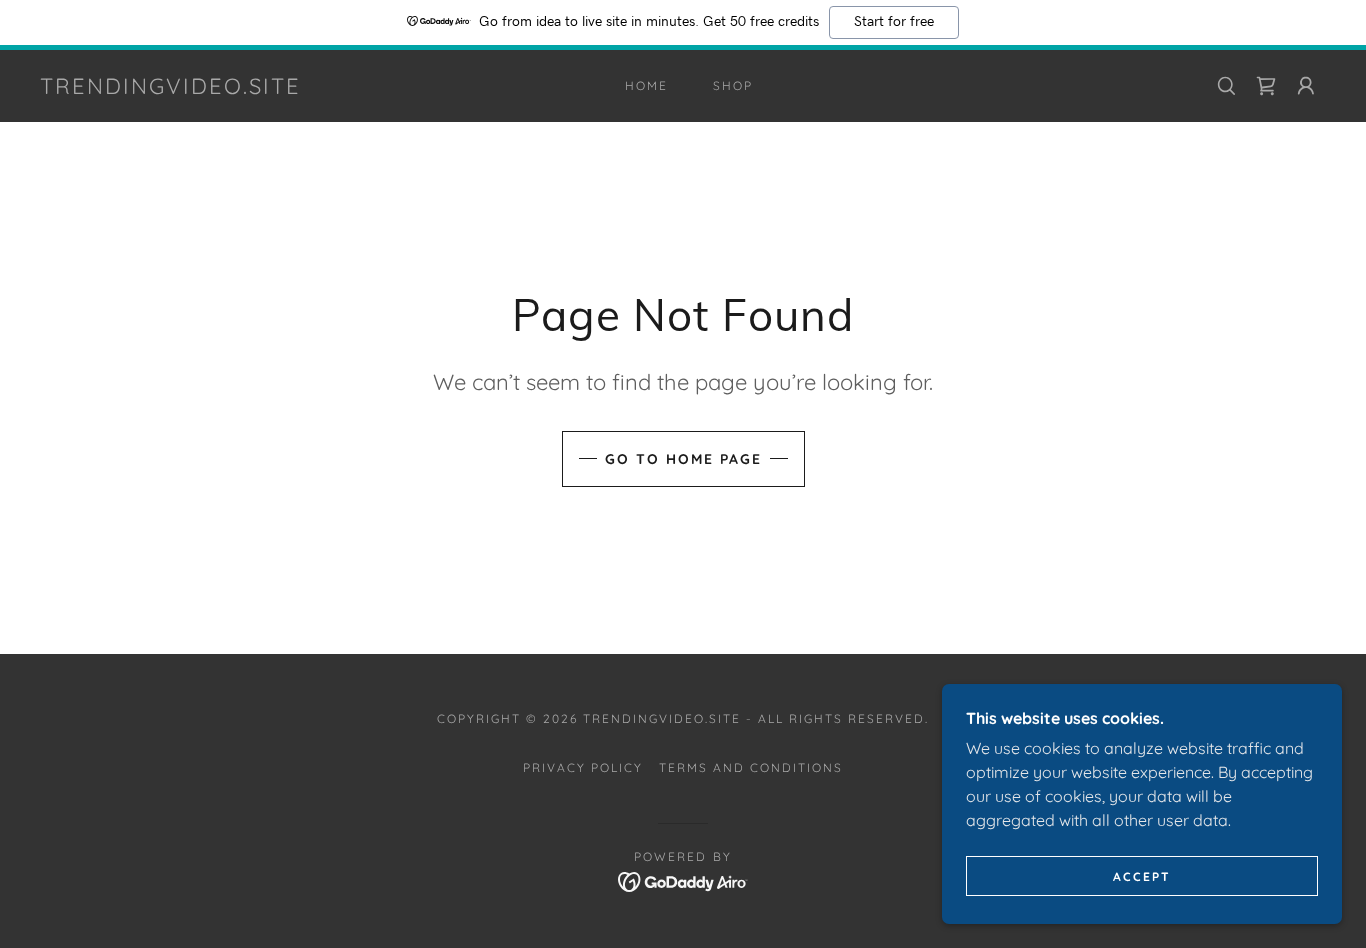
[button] (1306, 86)
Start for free (894, 22)
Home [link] (646, 85)
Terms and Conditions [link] (751, 767)
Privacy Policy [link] (583, 767)
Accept (1142, 876)
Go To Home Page (683, 459)
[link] (170, 88)
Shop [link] (733, 85)
